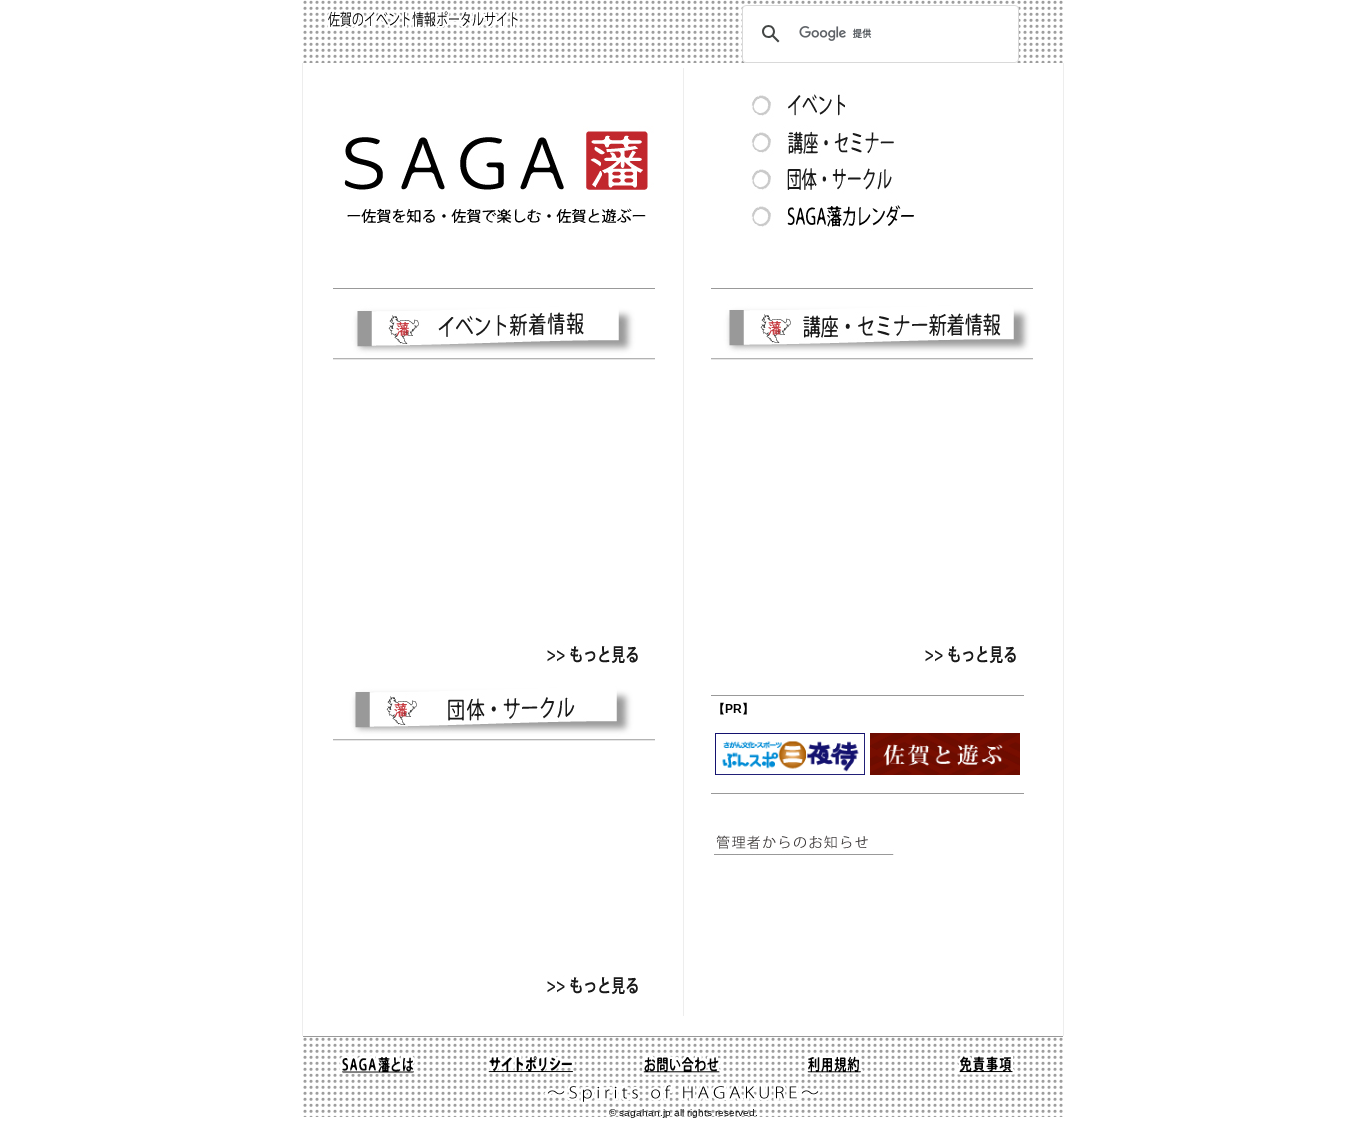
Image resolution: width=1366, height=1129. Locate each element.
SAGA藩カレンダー (870, 215)
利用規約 (834, 1064)
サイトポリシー (530, 1064)
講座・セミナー (870, 141)
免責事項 (986, 1064)
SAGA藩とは (378, 1064)
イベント (870, 104)
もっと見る (591, 654)
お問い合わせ (682, 1064)
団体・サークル (870, 178)
